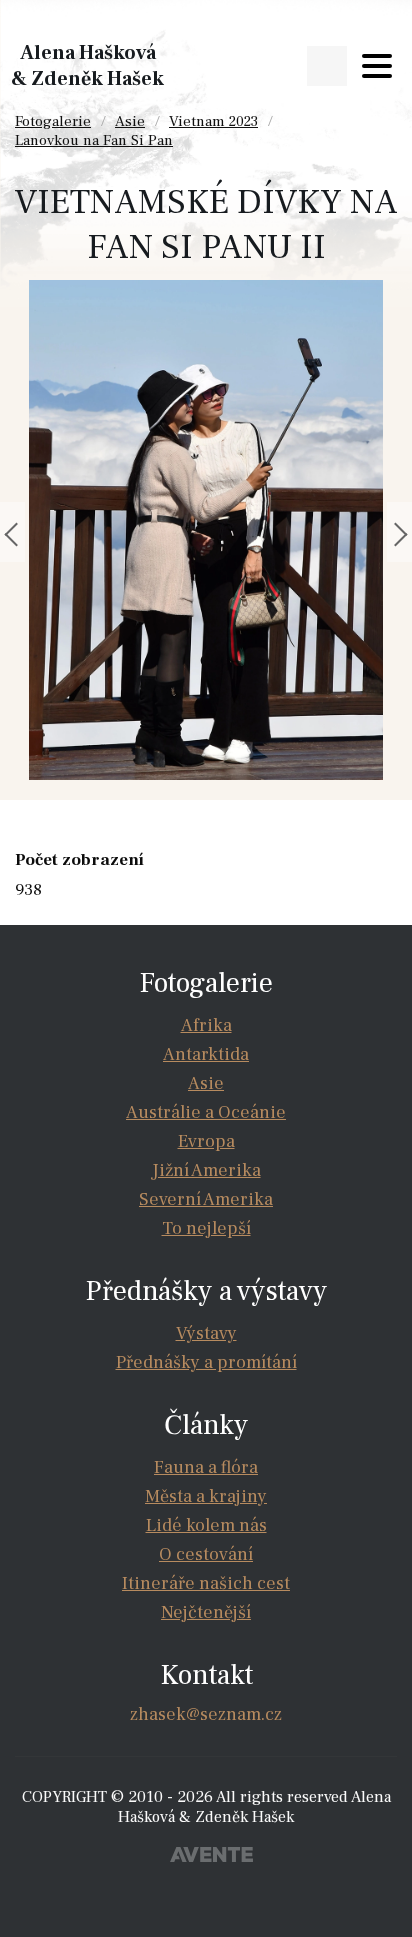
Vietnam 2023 (213, 121)
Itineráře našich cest (206, 1583)
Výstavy (206, 1333)
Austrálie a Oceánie (206, 1112)
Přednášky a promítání (206, 1362)
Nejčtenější (206, 1612)
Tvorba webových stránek (211, 1857)
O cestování (206, 1554)
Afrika (206, 1025)
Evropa (206, 1141)
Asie (130, 121)
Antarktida (206, 1054)
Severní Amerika (206, 1199)
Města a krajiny (206, 1496)
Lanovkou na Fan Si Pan (94, 140)
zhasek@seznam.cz (206, 1714)
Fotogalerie (53, 121)
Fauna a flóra (206, 1467)
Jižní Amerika (206, 1170)
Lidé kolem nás (206, 1525)
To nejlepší (206, 1228)
